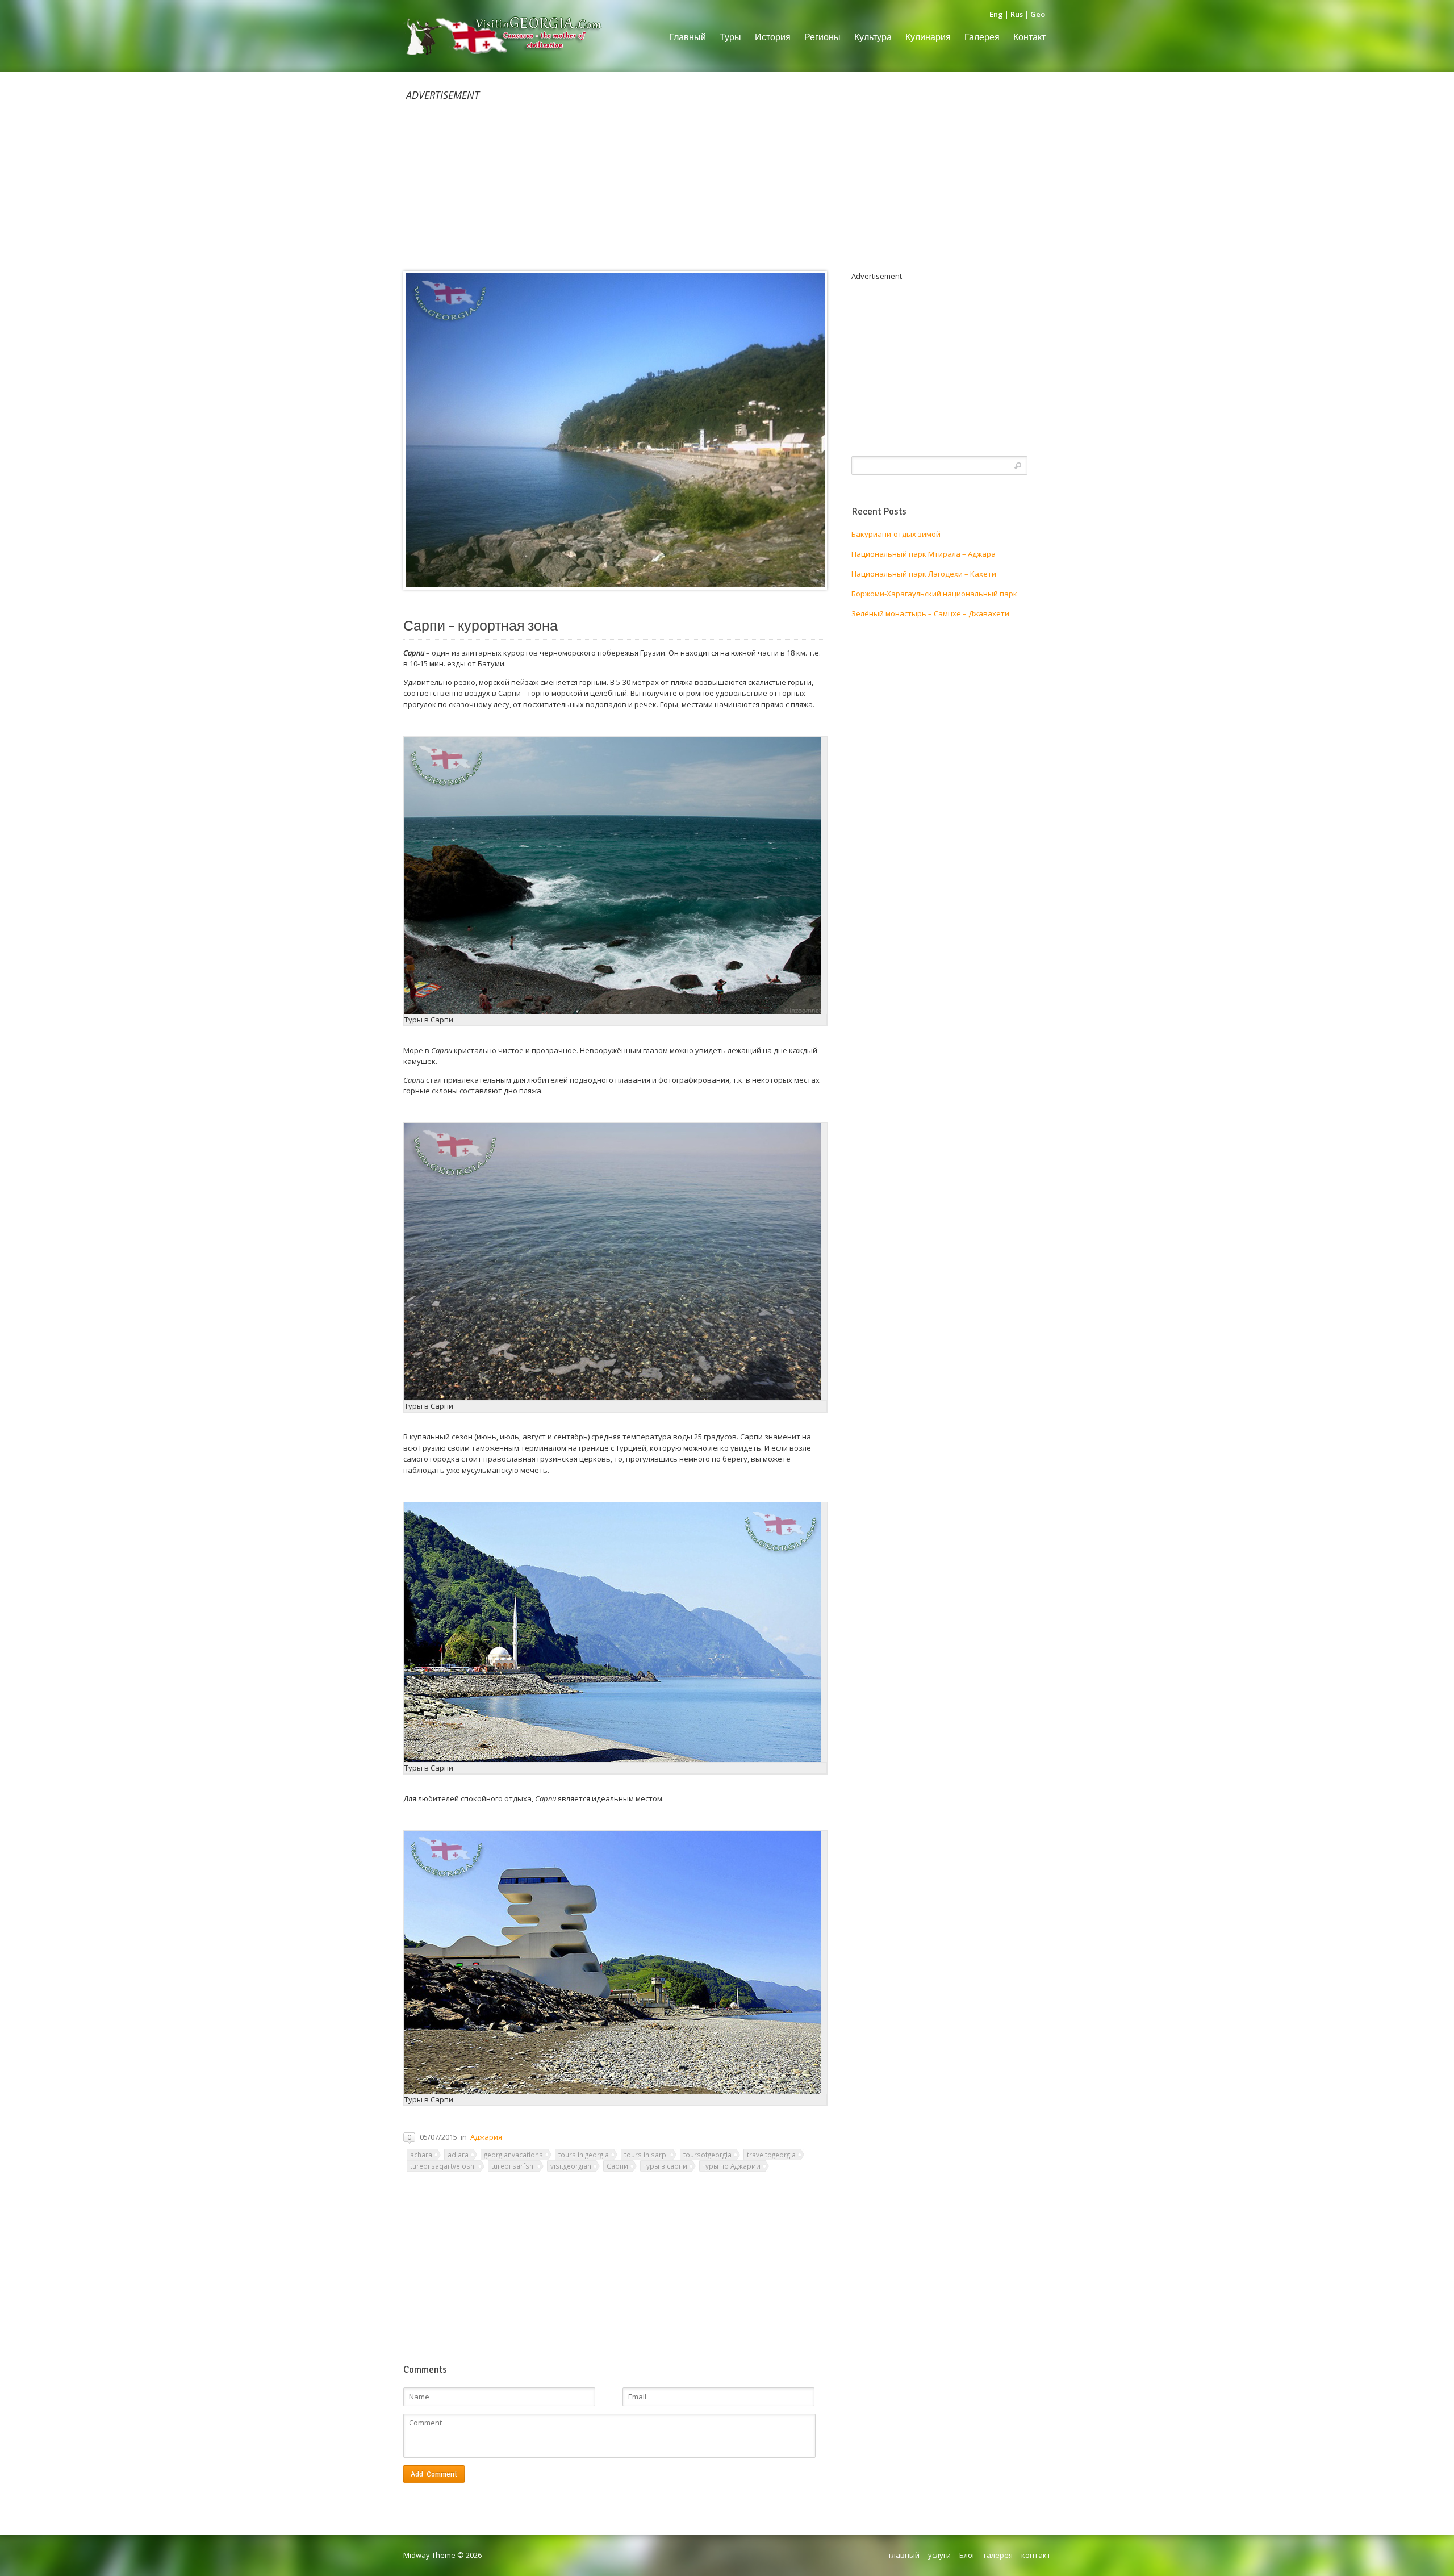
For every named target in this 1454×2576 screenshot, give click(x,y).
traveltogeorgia (771, 2155)
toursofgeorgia (707, 2155)
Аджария (486, 2137)
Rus (1017, 14)
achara (421, 2155)
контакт (1036, 2555)
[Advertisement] (727, 181)
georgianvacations (513, 2155)
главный (904, 2555)
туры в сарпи (665, 2166)
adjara (458, 2155)
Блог (967, 2555)
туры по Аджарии (732, 2166)
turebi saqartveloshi (443, 2166)
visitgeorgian (571, 2166)
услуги (939, 2555)
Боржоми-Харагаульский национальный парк (934, 594)
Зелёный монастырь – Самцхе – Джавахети (930, 613)
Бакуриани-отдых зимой (896, 534)
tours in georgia (584, 2155)
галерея (998, 2555)
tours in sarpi (646, 2155)
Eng (996, 14)
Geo (1038, 14)
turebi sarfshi (513, 2166)
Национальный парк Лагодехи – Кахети (924, 574)
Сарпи (617, 2166)
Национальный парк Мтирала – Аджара (924, 554)
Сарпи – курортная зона (481, 626)
